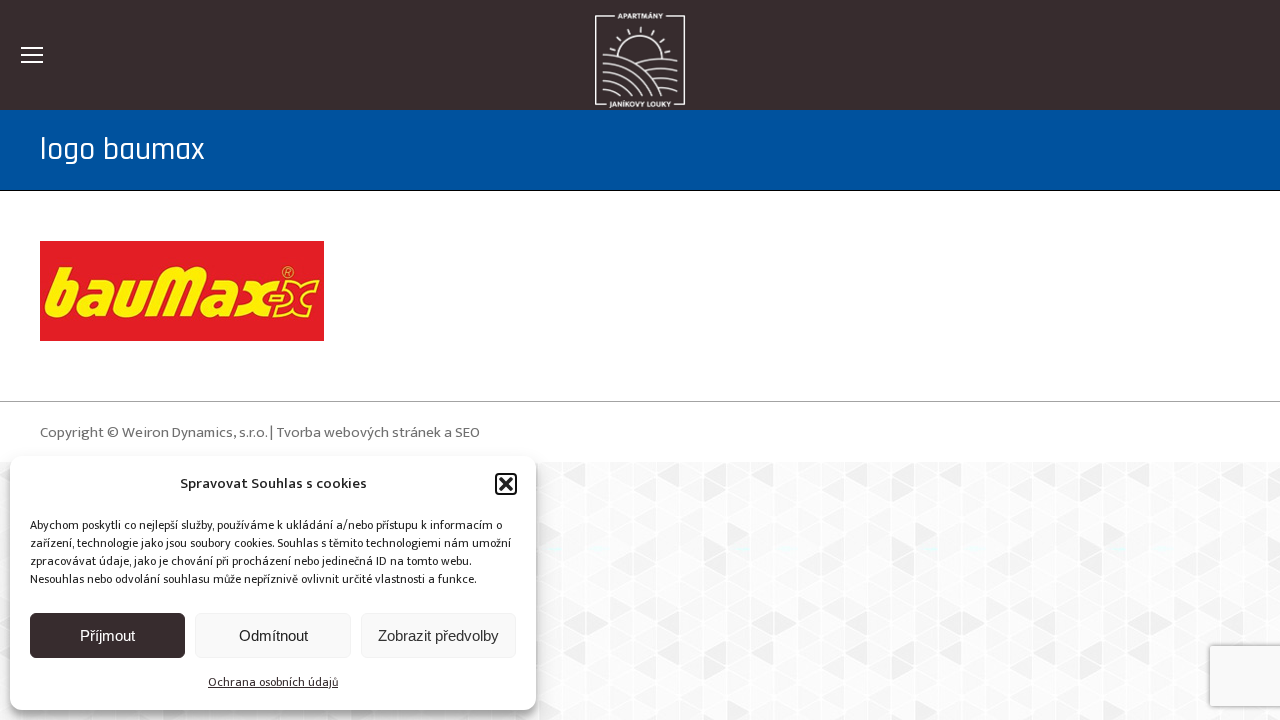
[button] (506, 484)
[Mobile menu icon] (32, 55)
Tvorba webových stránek (358, 432)
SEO (467, 432)
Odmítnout (273, 635)
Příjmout (107, 635)
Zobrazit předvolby (438, 635)
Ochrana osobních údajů (273, 682)
